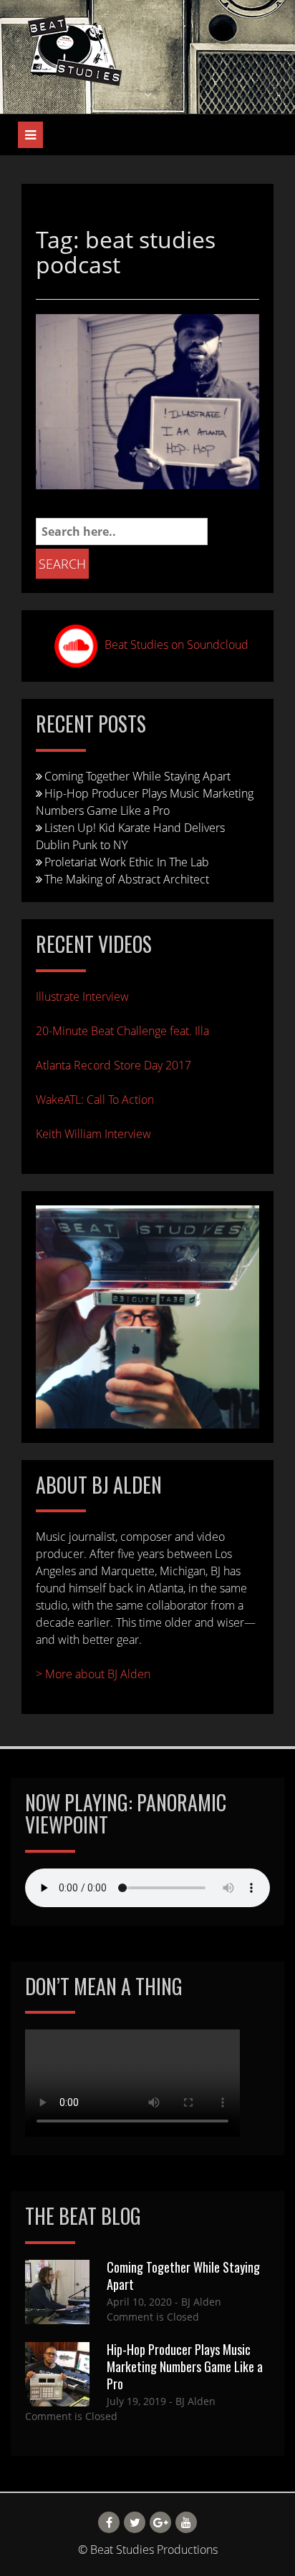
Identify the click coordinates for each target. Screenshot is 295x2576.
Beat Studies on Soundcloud (176, 645)
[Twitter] (135, 2522)
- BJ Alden (197, 2302)
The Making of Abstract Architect (127, 879)
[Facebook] (109, 2522)
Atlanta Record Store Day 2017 (113, 1065)
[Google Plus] (160, 2522)
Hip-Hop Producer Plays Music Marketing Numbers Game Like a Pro (185, 2366)
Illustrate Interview (82, 996)
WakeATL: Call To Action (95, 1100)
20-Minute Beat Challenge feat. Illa (122, 1031)
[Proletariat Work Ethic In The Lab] (147, 401)
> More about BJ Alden (93, 1674)
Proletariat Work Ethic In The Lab (127, 862)
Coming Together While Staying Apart (137, 776)
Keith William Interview (93, 1134)
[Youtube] (186, 2522)
